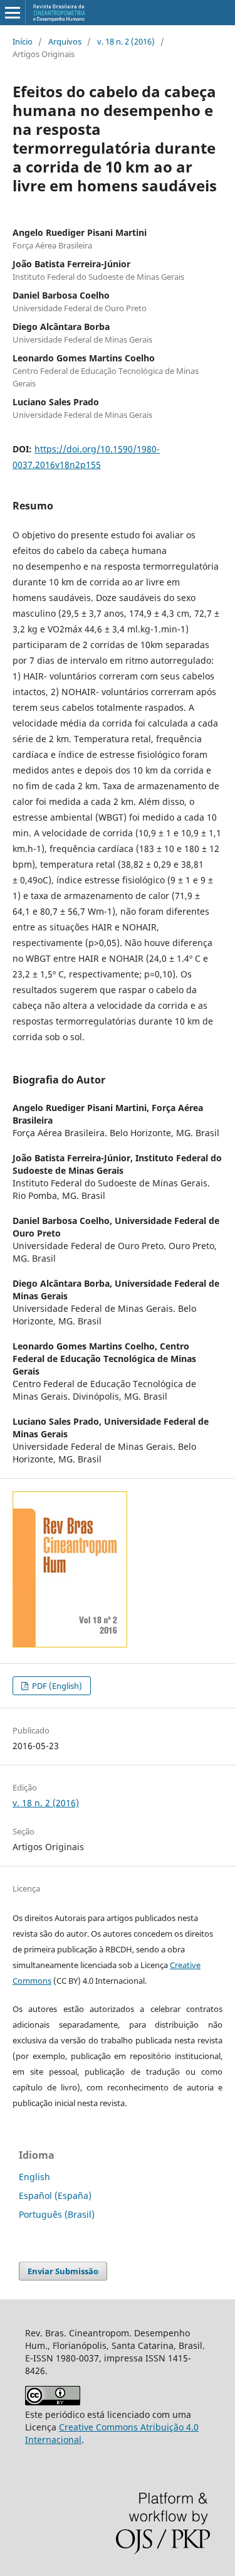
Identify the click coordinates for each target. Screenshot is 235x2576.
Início (23, 41)
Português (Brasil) (57, 2214)
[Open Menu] (13, 13)
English (34, 2177)
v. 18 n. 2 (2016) (126, 41)
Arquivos (65, 41)
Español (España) (55, 2195)
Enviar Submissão (63, 2271)
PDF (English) (56, 1686)
